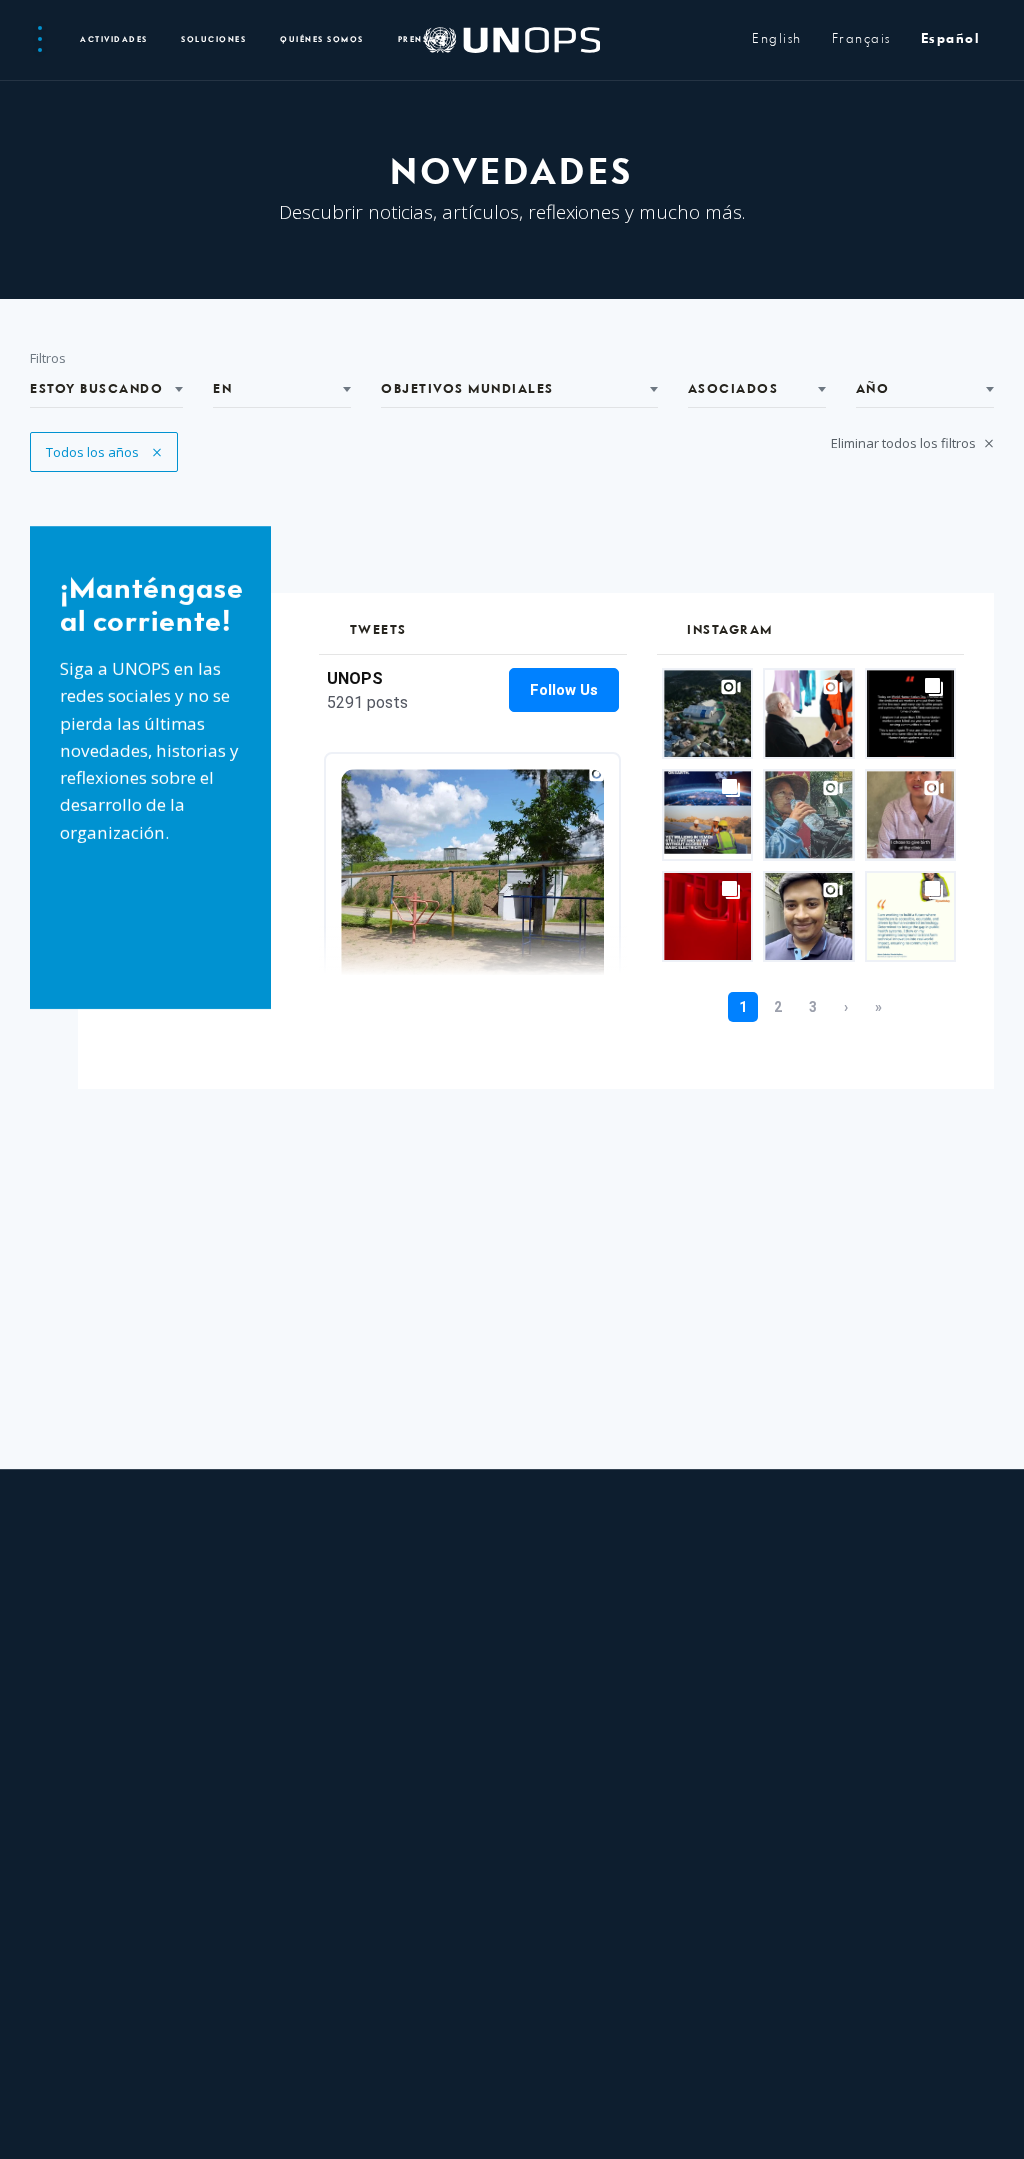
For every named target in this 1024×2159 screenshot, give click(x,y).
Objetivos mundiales (467, 389)
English (777, 39)
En (222, 389)
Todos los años (94, 452)
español (950, 39)
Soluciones (213, 40)
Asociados (733, 389)
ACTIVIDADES (114, 40)
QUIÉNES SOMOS (322, 40)
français (861, 39)
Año (873, 389)
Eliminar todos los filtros (905, 443)
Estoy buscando (96, 389)
